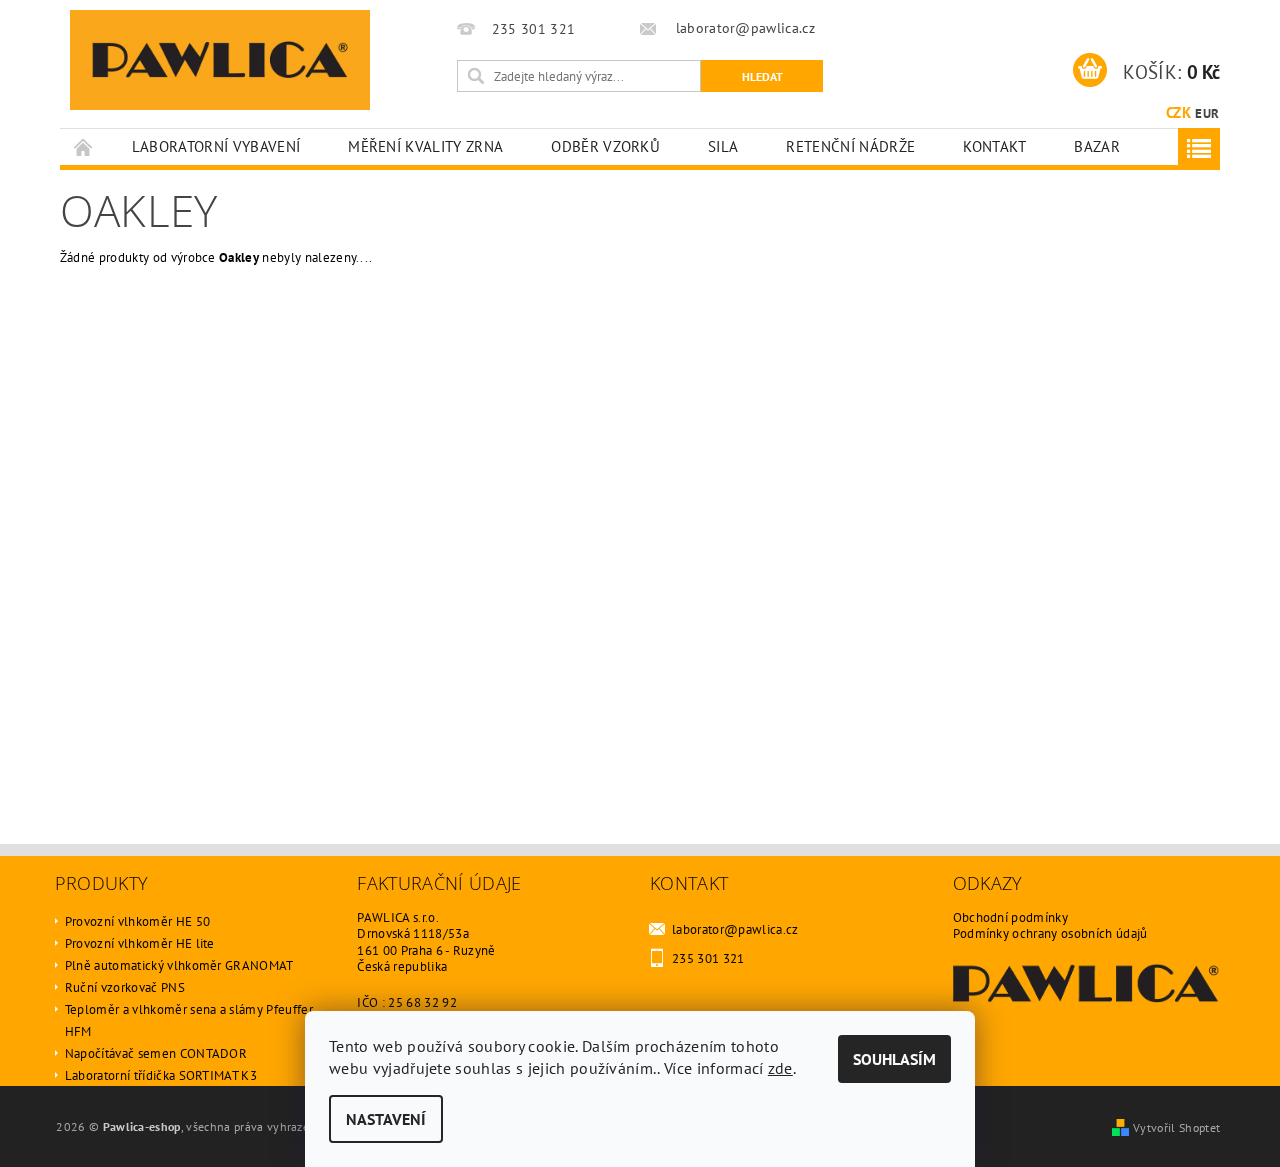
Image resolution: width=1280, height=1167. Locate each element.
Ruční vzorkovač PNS (125, 987)
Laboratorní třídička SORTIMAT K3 (161, 1075)
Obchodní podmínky (1010, 917)
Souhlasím (894, 1059)
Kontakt (994, 146)
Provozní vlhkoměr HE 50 (137, 921)
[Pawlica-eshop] (220, 60)
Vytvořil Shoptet (1176, 1127)
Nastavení (386, 1119)
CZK (1178, 112)
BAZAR (1097, 146)
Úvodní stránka (84, 146)
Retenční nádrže (850, 146)
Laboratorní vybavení (216, 146)
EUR (1207, 113)
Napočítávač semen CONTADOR (156, 1053)
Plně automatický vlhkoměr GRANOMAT (179, 965)
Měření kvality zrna (425, 146)
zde (780, 1068)
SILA (723, 146)
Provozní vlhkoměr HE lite (140, 943)
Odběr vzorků (605, 146)
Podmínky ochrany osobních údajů (1050, 933)
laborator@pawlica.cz (735, 929)
